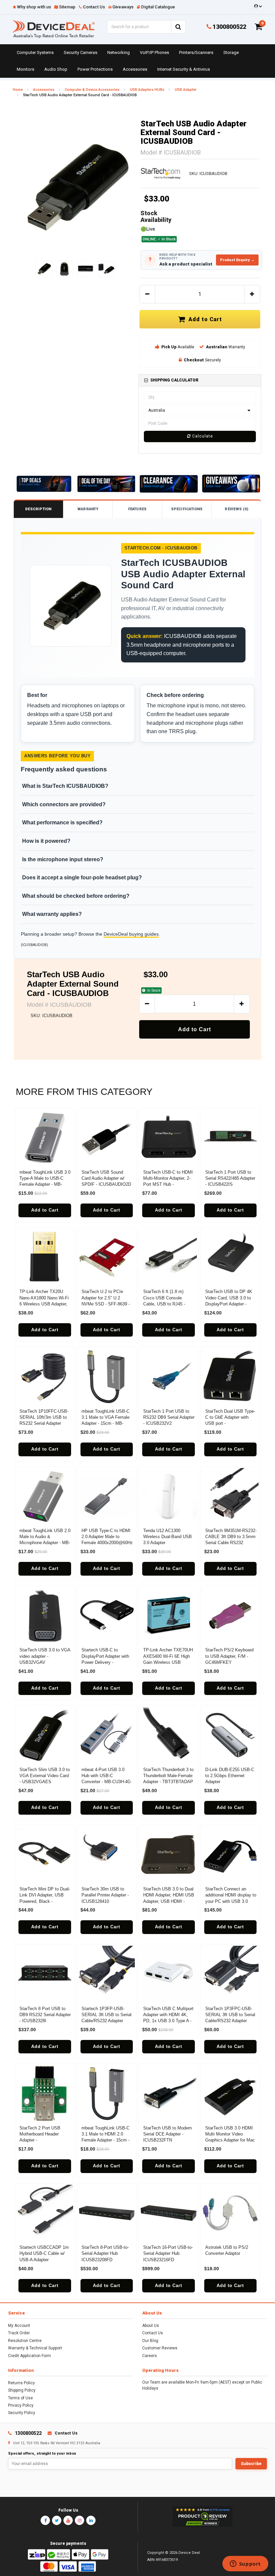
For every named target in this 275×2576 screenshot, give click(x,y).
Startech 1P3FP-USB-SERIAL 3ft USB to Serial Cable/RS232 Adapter (106, 2015)
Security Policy (22, 2413)
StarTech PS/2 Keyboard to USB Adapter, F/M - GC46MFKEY (229, 1656)
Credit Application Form (30, 2356)
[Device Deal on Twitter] (57, 2520)
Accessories (135, 69)
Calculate (202, 436)
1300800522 (229, 27)
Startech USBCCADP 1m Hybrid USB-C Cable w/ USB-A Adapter (44, 2253)
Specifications (187, 509)
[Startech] (161, 173)
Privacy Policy (21, 2405)
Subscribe (251, 2464)
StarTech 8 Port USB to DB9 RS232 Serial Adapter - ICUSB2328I (45, 2015)
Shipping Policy (22, 2390)
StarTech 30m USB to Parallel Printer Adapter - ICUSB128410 (105, 1895)
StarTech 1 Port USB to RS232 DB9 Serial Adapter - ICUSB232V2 (169, 1417)
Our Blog (150, 2341)
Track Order (19, 2333)
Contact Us (153, 2333)
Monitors (25, 69)
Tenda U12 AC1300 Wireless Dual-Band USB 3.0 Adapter (168, 1537)
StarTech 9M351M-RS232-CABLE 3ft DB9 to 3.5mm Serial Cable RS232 (231, 1537)
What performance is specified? (62, 823)
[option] (75, 187)
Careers (150, 2356)
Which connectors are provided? (64, 804)
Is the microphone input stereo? (63, 859)
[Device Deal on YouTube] (68, 2520)
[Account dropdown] (257, 6)
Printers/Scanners (196, 52)
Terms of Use (20, 2398)
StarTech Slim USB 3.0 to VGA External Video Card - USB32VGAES (45, 1776)
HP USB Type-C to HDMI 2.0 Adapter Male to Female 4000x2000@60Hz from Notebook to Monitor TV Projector (107, 1543)
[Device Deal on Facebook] (45, 2520)
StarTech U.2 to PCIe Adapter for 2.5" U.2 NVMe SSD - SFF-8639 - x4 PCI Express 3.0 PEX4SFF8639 (106, 1304)
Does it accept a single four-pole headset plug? (82, 877)
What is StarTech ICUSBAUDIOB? (65, 786)
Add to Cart (204, 319)
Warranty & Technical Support (35, 2348)
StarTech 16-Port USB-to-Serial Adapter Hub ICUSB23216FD (168, 2253)
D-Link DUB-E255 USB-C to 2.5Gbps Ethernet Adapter (230, 1776)
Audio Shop (56, 69)
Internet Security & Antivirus (184, 69)
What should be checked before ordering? (76, 896)
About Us (151, 2326)
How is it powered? (46, 841)
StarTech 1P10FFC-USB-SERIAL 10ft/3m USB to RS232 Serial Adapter (44, 1417)
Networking (119, 52)
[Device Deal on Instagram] (79, 2520)
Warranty (88, 509)
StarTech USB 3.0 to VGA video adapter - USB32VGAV (45, 1656)
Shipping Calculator (174, 380)
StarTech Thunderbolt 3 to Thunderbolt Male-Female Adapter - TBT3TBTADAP (168, 1776)
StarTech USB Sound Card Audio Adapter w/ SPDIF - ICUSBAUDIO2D (106, 1178)
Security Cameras (80, 52)
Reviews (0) (236, 509)
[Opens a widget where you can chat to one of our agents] (245, 2564)
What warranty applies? (52, 914)
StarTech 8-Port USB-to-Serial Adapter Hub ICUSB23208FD (105, 2253)
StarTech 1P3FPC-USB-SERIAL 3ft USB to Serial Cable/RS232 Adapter (230, 2015)
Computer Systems (35, 52)
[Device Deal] (54, 29)
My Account (19, 2326)
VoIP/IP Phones (154, 52)
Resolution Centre (25, 2341)
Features (137, 509)
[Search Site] (178, 27)
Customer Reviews (160, 2348)
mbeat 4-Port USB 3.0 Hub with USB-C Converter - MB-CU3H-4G (106, 1776)
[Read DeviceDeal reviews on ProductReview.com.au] (202, 2517)
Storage (231, 52)
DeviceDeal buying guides (131, 934)
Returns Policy (21, 2383)
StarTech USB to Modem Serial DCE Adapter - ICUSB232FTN (168, 2134)
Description (38, 509)
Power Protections (95, 69)
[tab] (200, 380)
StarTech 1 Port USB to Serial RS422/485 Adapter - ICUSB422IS (230, 1178)
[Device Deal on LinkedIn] (91, 2520)
